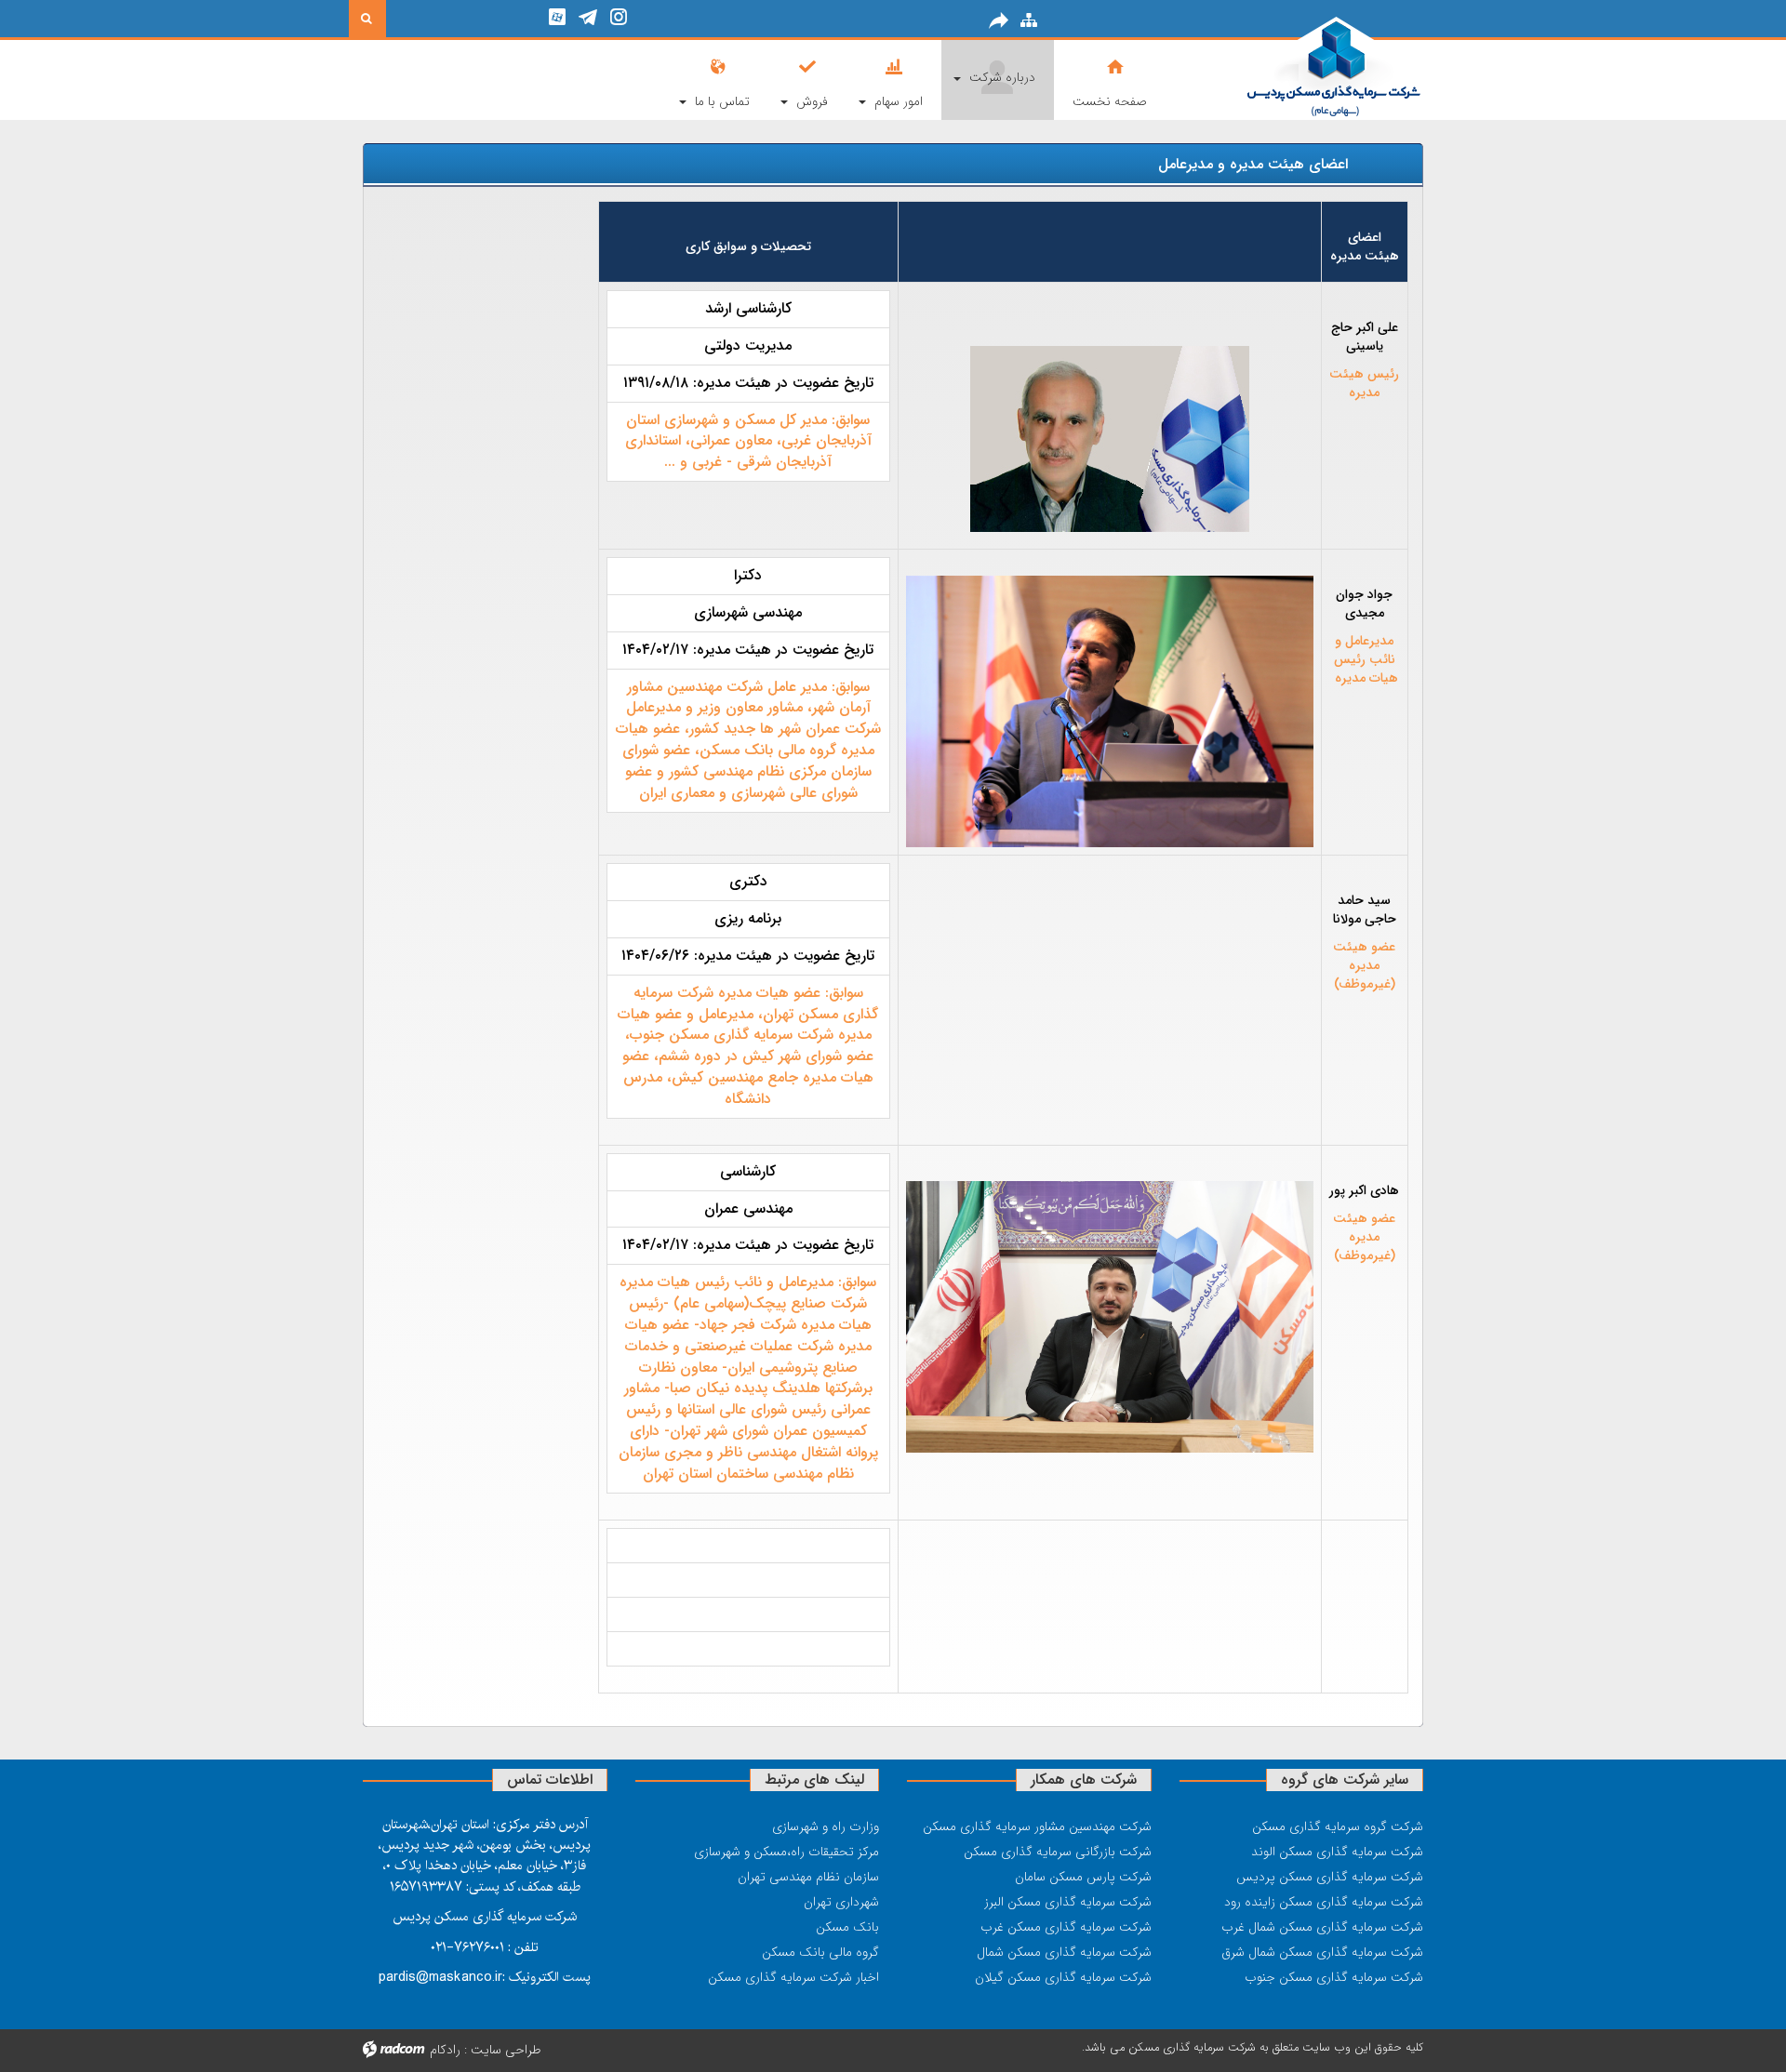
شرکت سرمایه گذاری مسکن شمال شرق (1322, 1952)
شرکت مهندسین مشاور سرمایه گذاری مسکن (1037, 1826)
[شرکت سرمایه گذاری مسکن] (1302, 67)
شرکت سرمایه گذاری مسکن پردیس (1330, 1877)
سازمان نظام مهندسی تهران (808, 1877)
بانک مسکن (847, 1927)
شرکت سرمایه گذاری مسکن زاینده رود (1324, 1902)
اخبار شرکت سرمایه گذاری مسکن (793, 1977)
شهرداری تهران (841, 1902)
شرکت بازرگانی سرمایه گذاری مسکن (1058, 1852)
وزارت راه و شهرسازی (826, 1826)
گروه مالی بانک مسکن (820, 1952)
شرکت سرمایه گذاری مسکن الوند (1337, 1852)
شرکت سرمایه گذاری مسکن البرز (1068, 1902)
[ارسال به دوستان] (999, 20)
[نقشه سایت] (1029, 20)
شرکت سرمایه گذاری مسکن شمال (1064, 1952)
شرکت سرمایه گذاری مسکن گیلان (1063, 1977)
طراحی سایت (506, 2050)
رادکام (445, 2050)
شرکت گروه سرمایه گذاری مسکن (1338, 1826)
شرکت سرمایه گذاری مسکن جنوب (1334, 1977)
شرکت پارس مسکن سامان (1083, 1877)
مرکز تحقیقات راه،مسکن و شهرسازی (786, 1852)
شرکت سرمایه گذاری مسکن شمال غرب (1322, 1927)
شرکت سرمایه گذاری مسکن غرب (1066, 1927)
